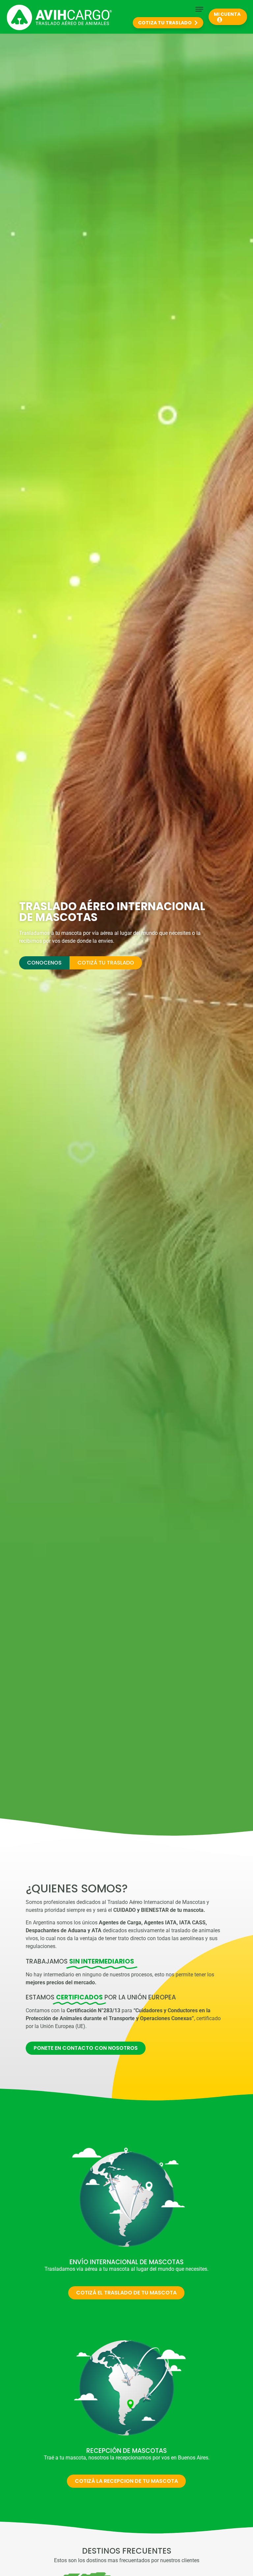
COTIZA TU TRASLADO (165, 23)
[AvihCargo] (59, 18)
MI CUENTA (227, 14)
